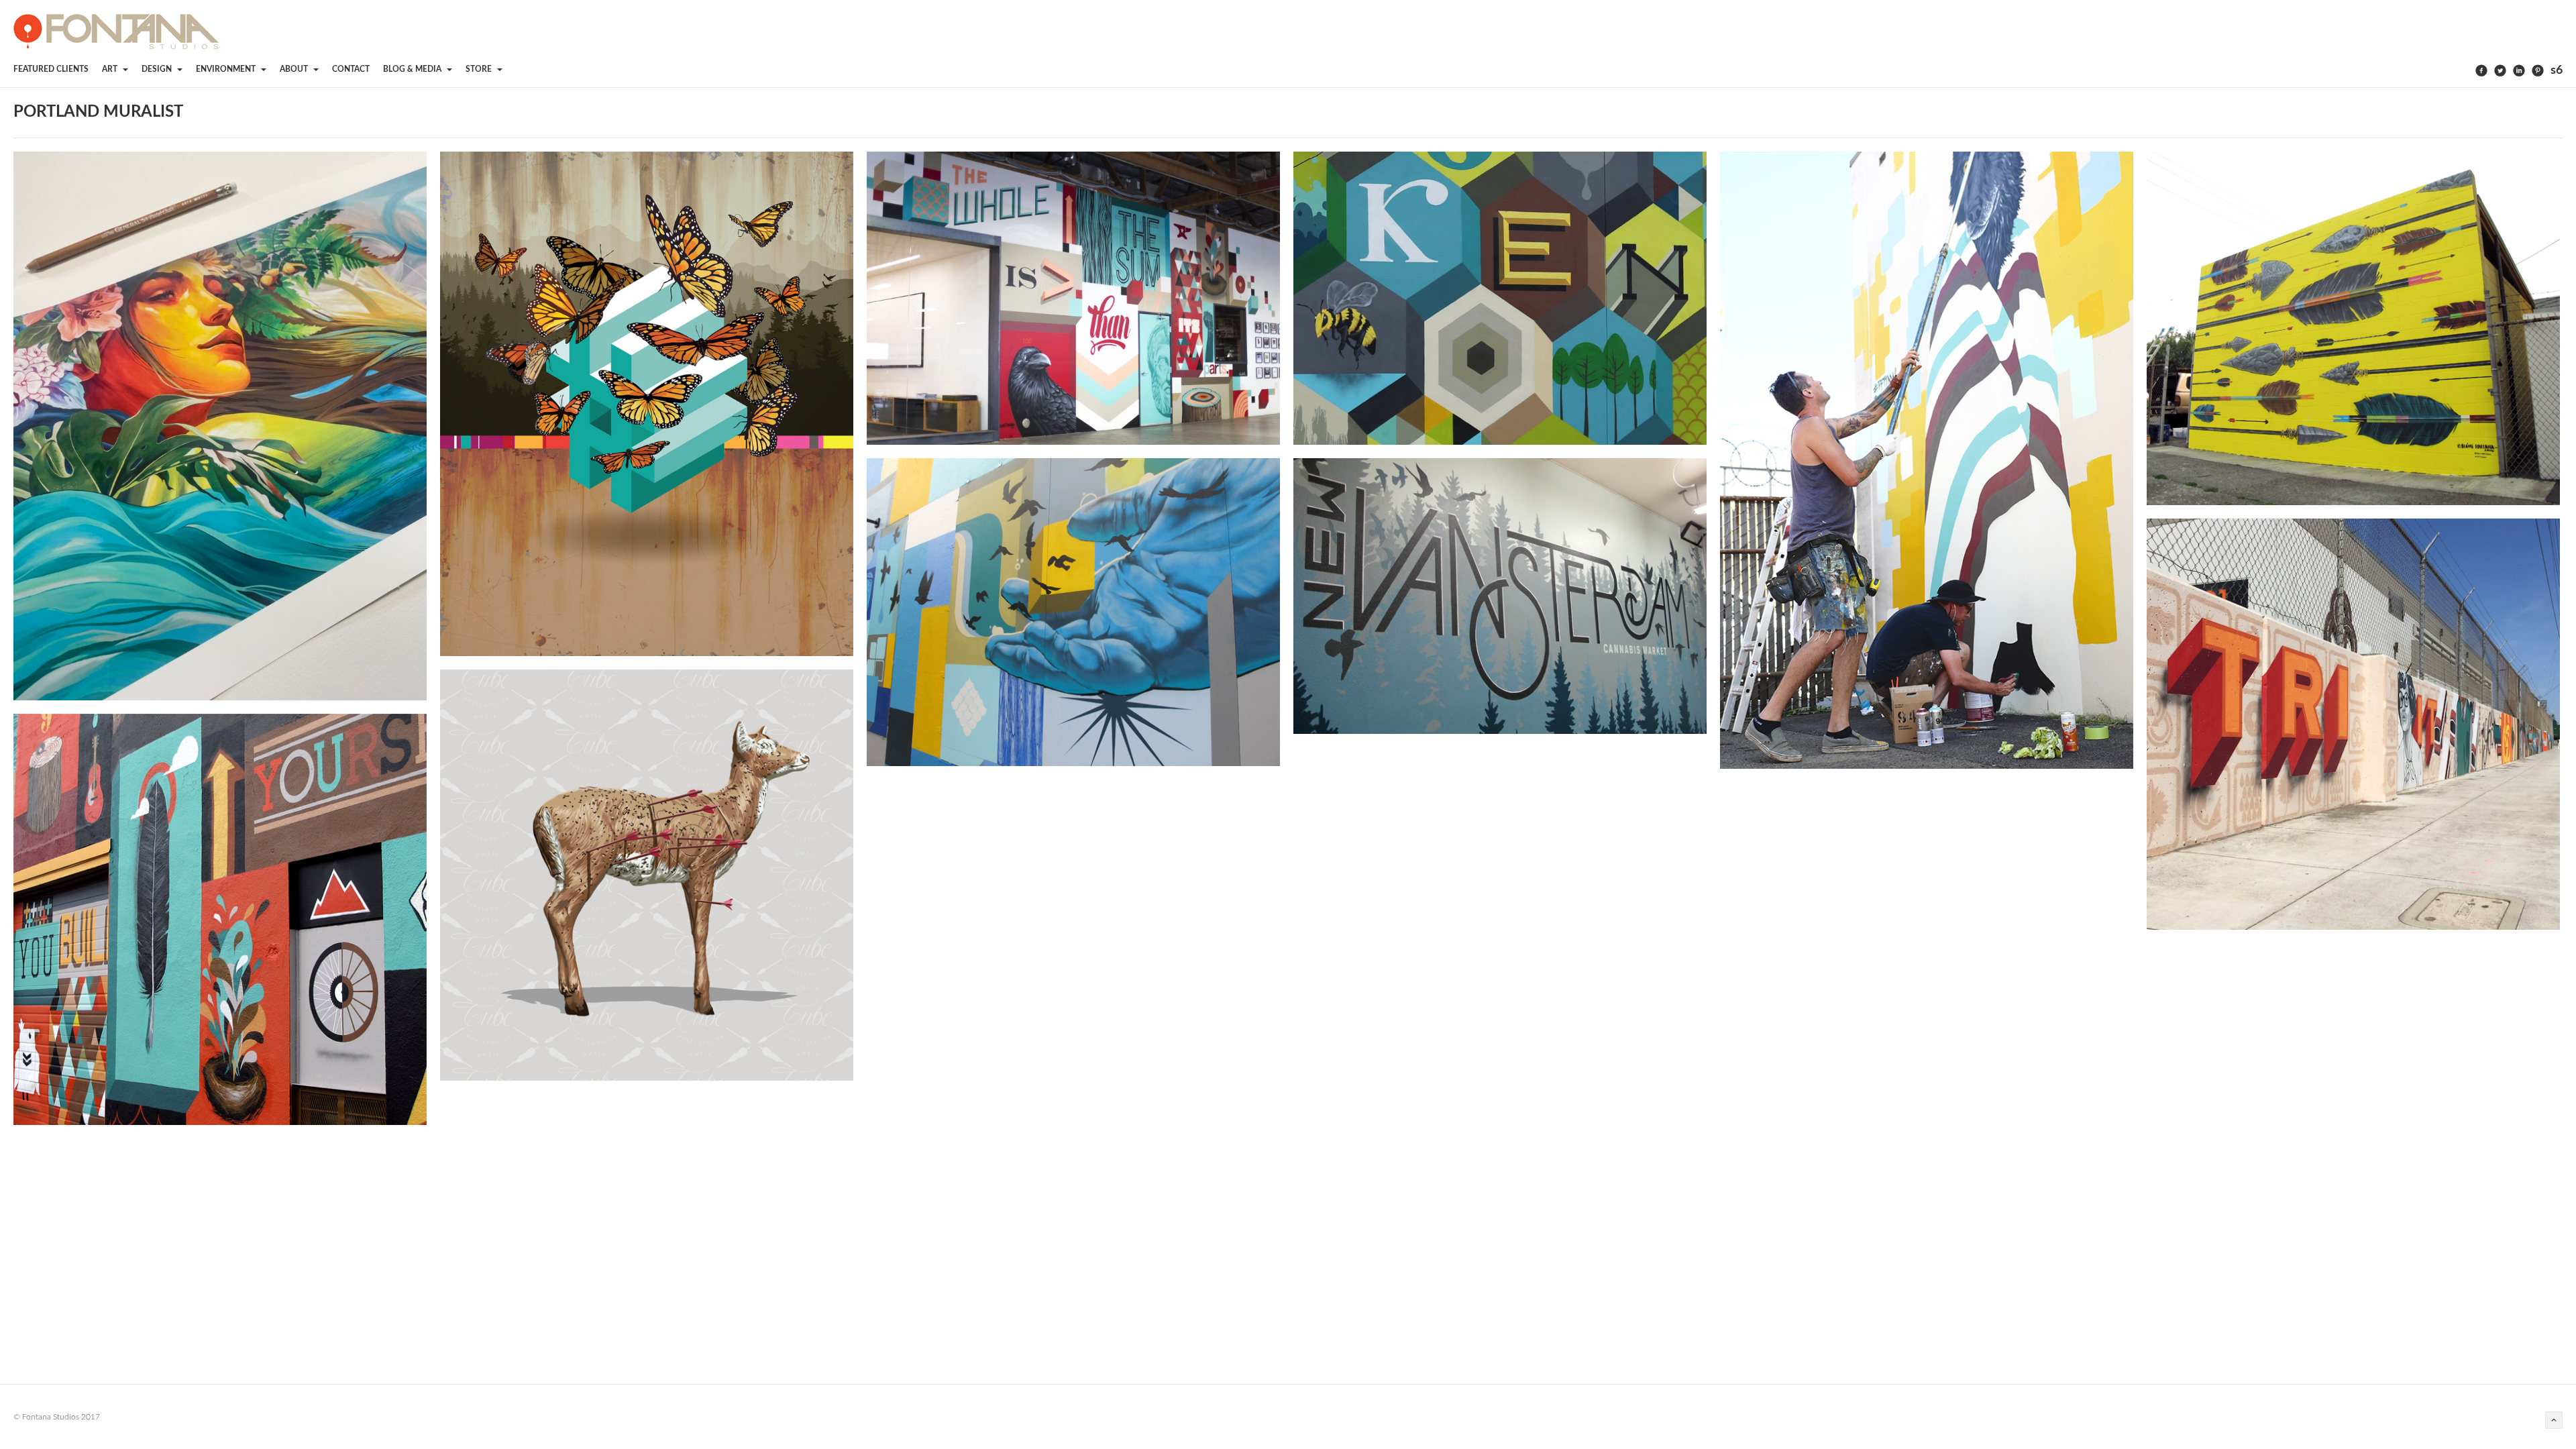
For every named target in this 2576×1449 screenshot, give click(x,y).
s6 (2557, 70)
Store (480, 69)
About (295, 69)
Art (111, 69)
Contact (351, 69)
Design (158, 69)
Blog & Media (413, 69)
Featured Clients (51, 69)
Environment (227, 69)
